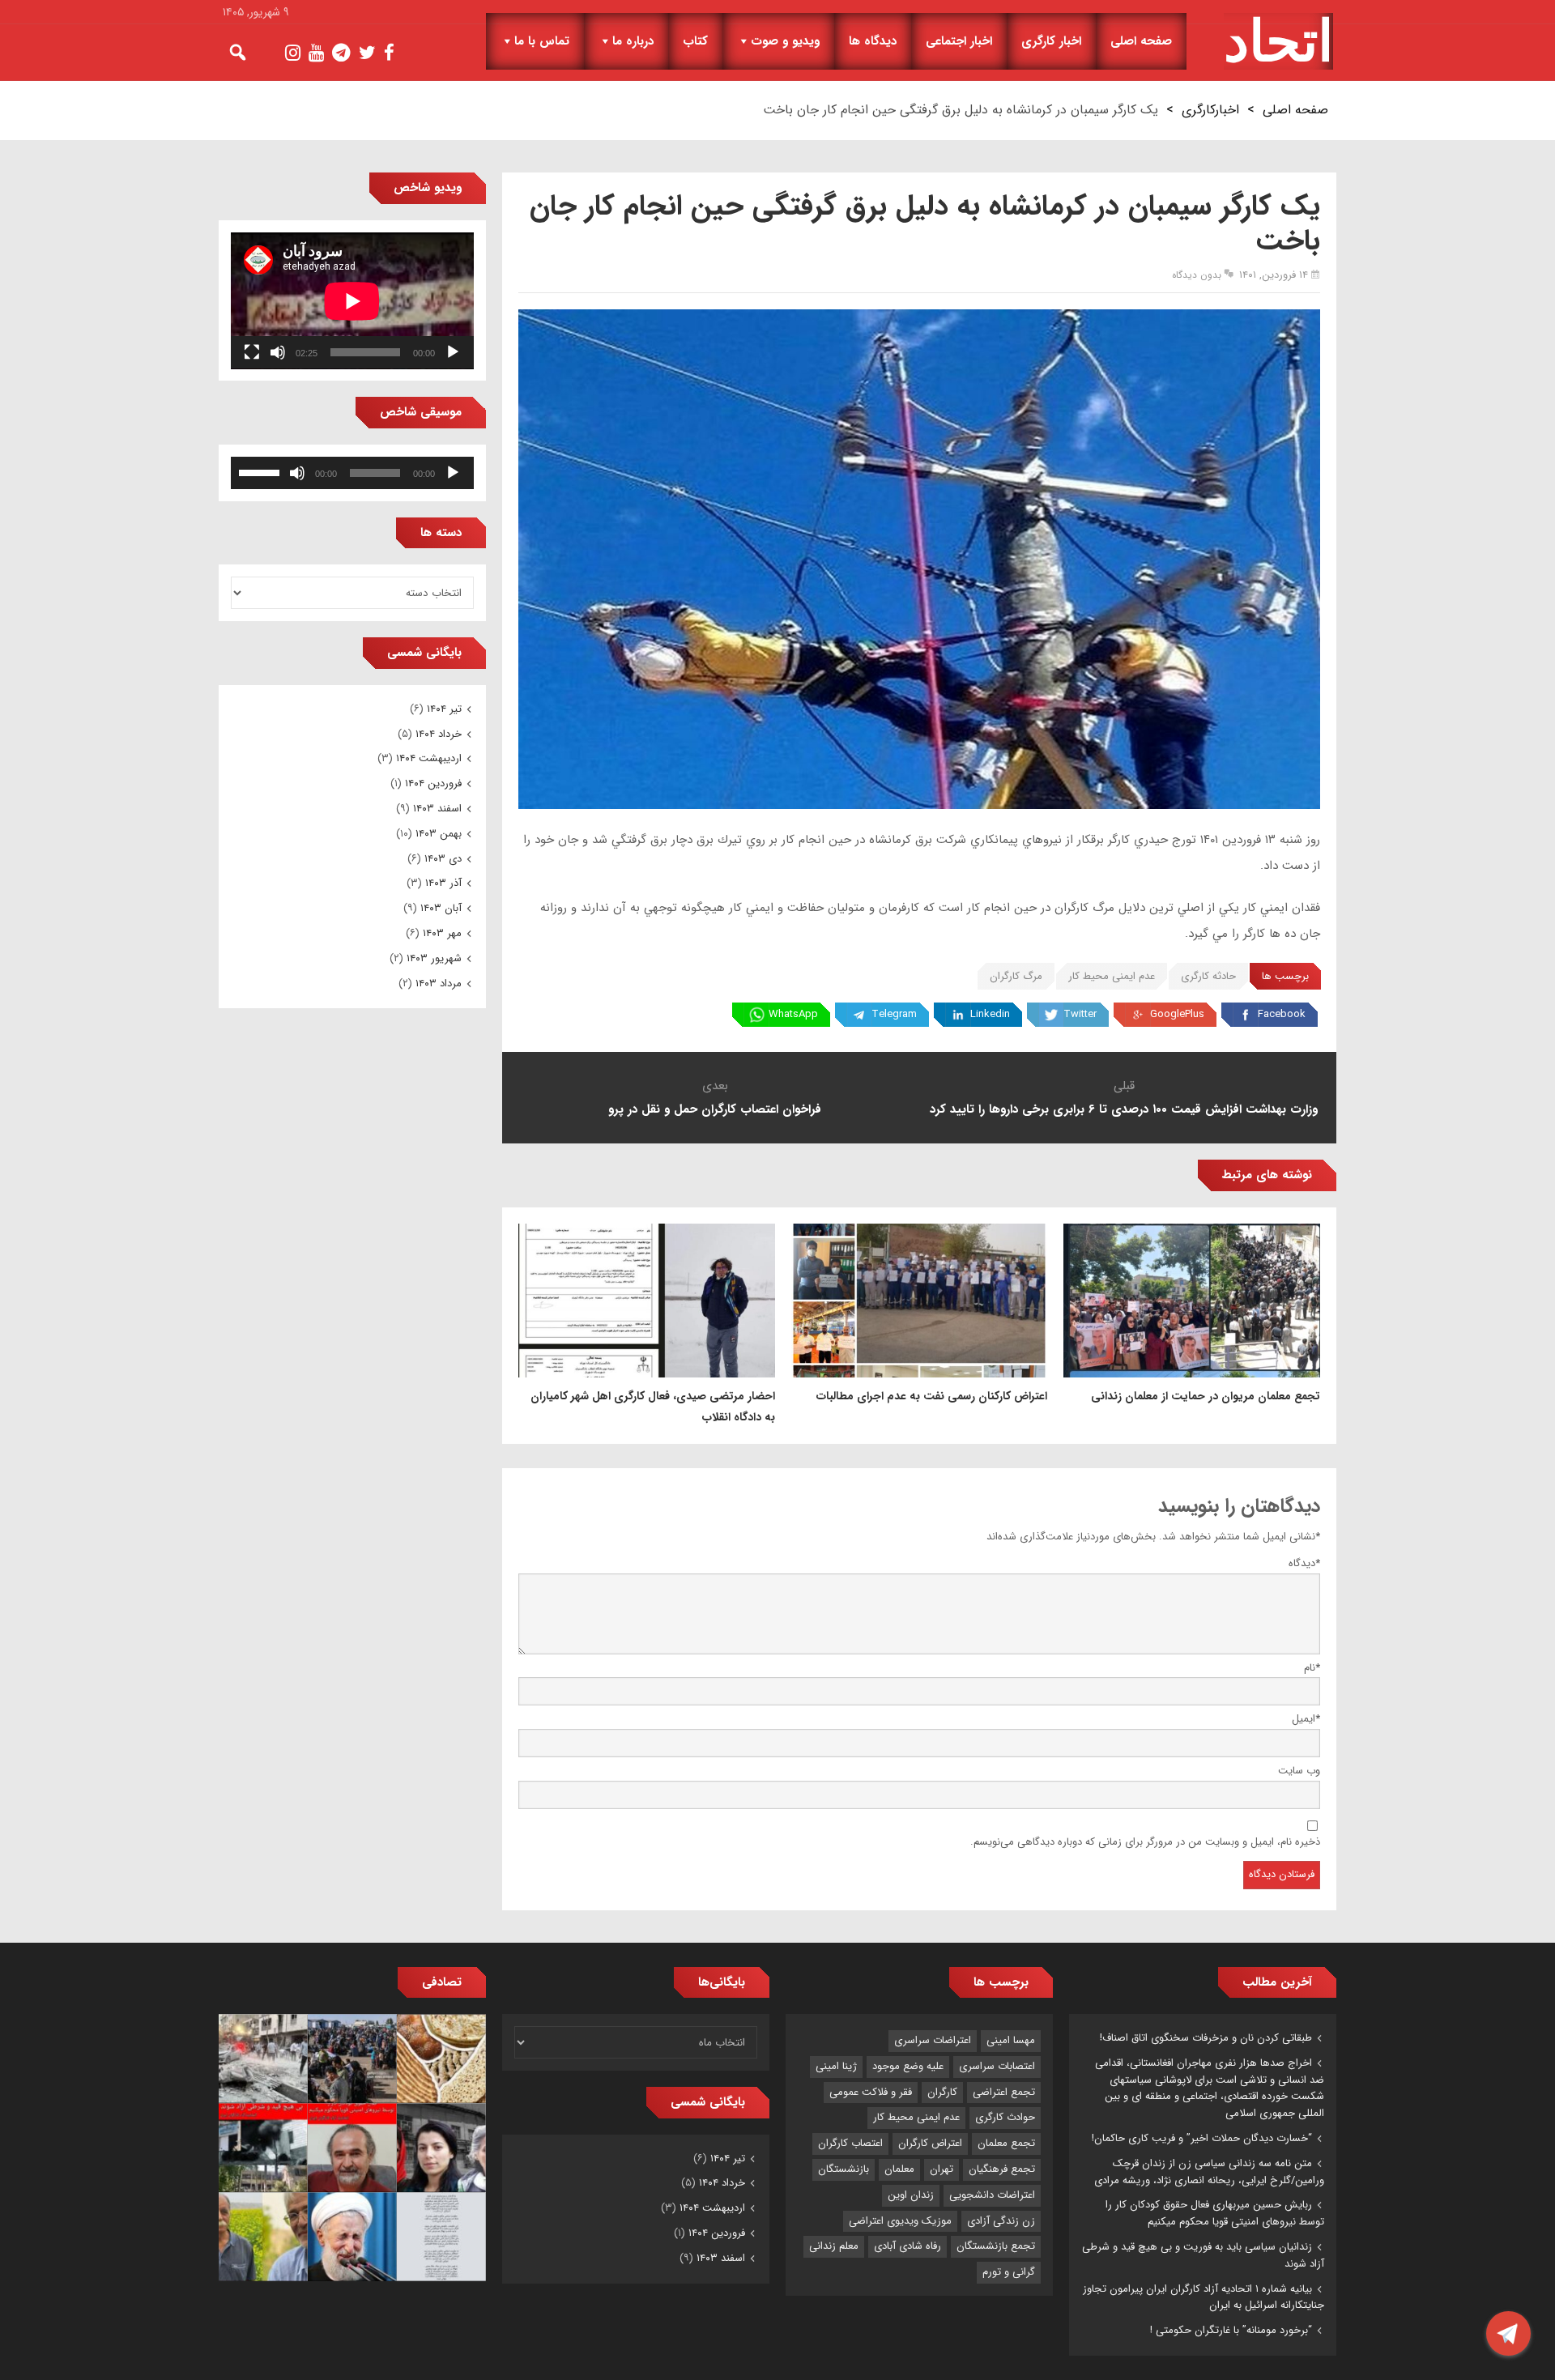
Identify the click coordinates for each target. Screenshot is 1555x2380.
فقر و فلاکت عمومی (871, 2092)
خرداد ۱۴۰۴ (439, 734)
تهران (942, 2169)
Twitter (1080, 1014)
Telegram (894, 1014)
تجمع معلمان (1006, 2143)
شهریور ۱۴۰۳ (434, 958)
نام (1312, 1668)
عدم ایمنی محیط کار (1112, 976)
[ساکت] (278, 352)
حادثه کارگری (1208, 976)
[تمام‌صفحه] (252, 352)
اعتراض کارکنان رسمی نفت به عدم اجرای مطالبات (932, 1396)
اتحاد (1278, 41)
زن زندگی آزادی (1001, 2221)
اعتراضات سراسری (933, 2040)
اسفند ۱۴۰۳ (437, 809)
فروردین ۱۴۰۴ (433, 783)
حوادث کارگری (1005, 2117)
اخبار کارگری (1051, 41)
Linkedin (990, 1014)
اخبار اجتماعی (959, 41)
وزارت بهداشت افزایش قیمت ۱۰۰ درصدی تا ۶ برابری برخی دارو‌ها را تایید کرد (1124, 1109)
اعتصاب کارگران (850, 2143)
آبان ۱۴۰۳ (441, 908)
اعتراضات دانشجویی (992, 2195)
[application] (352, 301)
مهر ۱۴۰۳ (442, 933)
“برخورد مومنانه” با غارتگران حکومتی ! (1231, 2330)
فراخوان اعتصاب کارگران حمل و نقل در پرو (715, 1109)
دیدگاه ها (873, 41)
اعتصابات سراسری (997, 2066)
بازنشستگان (844, 2169)
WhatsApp (793, 1014)
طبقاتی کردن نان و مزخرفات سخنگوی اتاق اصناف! (1206, 2038)
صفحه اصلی (1141, 41)
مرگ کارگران (1016, 976)
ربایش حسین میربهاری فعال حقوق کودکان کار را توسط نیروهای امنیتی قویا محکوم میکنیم (1215, 2213)
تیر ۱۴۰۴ (444, 709)
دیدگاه (1304, 1563)
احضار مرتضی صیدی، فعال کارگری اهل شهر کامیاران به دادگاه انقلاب (653, 1407)
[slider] (262, 471)
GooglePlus (1177, 1014)
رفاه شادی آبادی (907, 2246)
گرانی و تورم (1009, 2272)
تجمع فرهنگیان (1002, 2169)
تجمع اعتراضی (1004, 2092)
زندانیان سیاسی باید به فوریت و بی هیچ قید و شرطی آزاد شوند (1203, 2255)
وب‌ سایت (1299, 1771)
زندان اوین (911, 2195)
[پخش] (453, 352)
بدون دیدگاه (1197, 275)
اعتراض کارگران (930, 2143)
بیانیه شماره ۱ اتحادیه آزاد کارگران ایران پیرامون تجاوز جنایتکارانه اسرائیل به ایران (1204, 2297)
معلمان (899, 2169)
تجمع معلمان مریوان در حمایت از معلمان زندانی (1206, 1396)
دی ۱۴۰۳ (443, 859)
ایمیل (1306, 1719)
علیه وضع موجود (908, 2066)
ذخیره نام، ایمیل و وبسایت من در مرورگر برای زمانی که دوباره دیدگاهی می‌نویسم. (1145, 1842)
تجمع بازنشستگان (996, 2246)
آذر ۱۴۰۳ (443, 883)
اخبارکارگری (1210, 110)
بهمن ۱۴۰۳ (439, 834)
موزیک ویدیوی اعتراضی (900, 2221)
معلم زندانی (834, 2246)
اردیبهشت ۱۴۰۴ (429, 758)
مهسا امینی (1011, 2040)
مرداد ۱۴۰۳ (439, 984)
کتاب (695, 41)
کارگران (942, 2092)
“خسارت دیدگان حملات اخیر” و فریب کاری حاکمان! (1202, 2138)
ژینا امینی (836, 2066)
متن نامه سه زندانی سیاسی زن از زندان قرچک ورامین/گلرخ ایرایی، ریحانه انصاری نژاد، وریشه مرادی (1209, 2172)
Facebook (1282, 1014)
